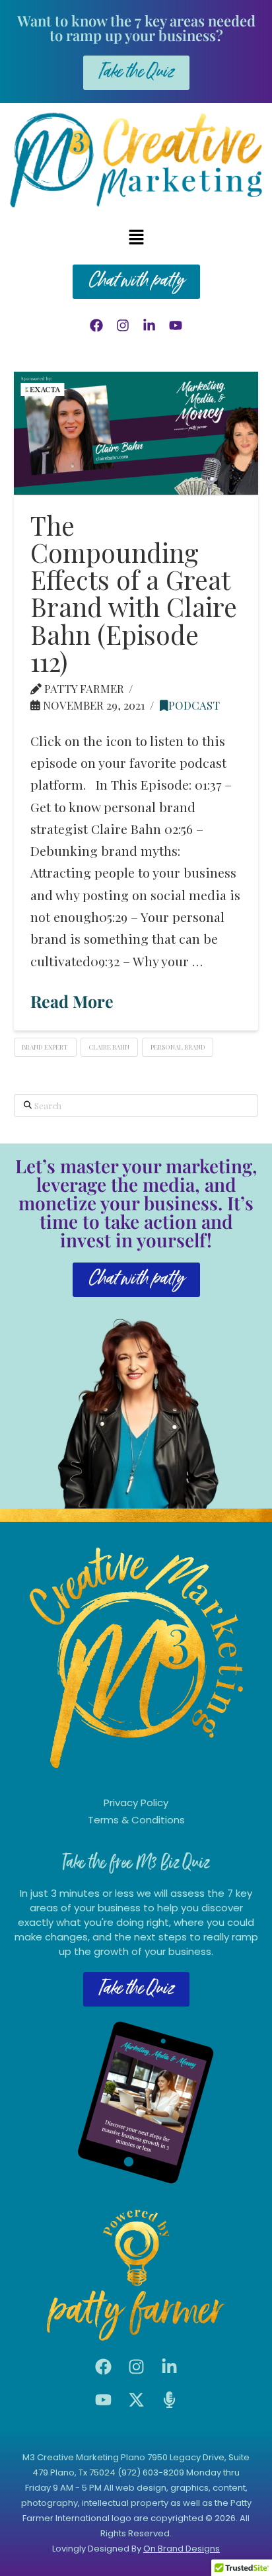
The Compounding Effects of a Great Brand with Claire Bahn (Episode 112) (134, 593)
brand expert (45, 1047)
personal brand (178, 1047)
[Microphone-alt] (169, 2400)
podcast (194, 705)
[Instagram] (123, 325)
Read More (72, 1001)
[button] (136, 237)
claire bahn (109, 1047)
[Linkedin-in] (149, 325)
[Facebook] (96, 325)
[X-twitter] (136, 2400)
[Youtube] (176, 325)
